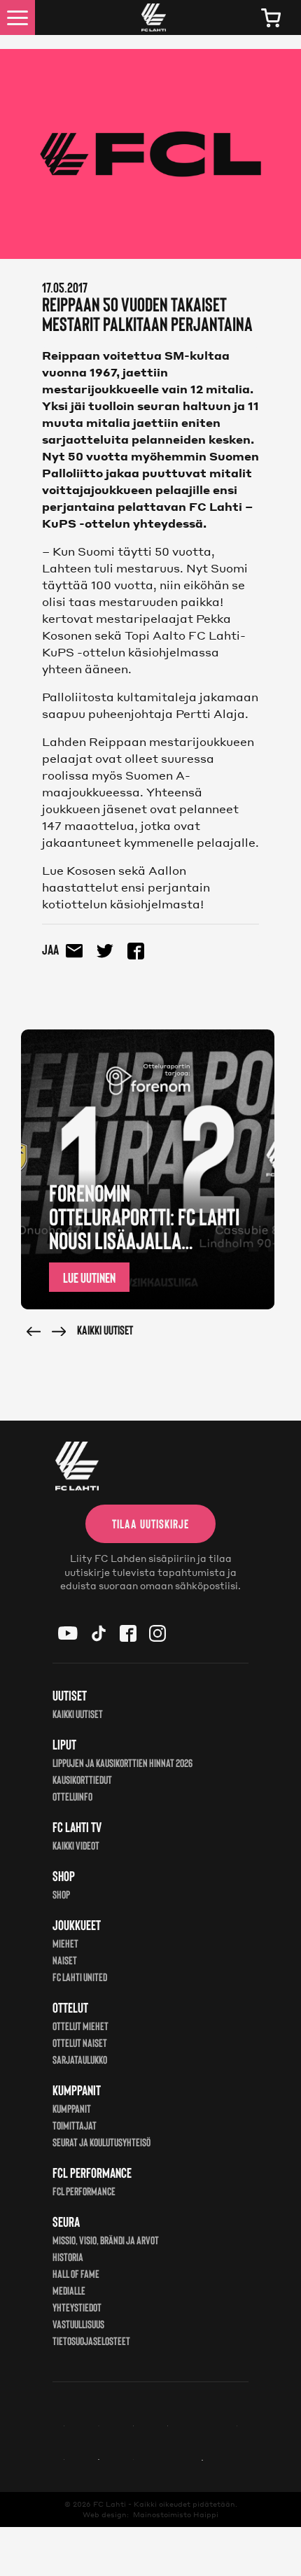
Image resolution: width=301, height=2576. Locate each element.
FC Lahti (110, 2504)
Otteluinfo (72, 1796)
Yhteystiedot (77, 2307)
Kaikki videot (76, 1845)
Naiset (65, 1960)
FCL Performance (84, 2191)
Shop (61, 1894)
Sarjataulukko (80, 2059)
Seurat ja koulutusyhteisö (101, 2142)
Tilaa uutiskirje (150, 1523)
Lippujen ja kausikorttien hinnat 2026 (122, 1762)
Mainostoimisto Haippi (176, 2514)
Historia (68, 2257)
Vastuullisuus (78, 2324)
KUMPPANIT (72, 2108)
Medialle (69, 2290)
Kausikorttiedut (82, 1779)
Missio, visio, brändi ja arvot (106, 2240)
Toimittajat (75, 2125)
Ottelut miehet (80, 2026)
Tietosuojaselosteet (91, 2341)
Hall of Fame (76, 2273)
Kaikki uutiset (105, 1330)
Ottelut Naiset (80, 2042)
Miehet (65, 1943)
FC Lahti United (80, 1977)
